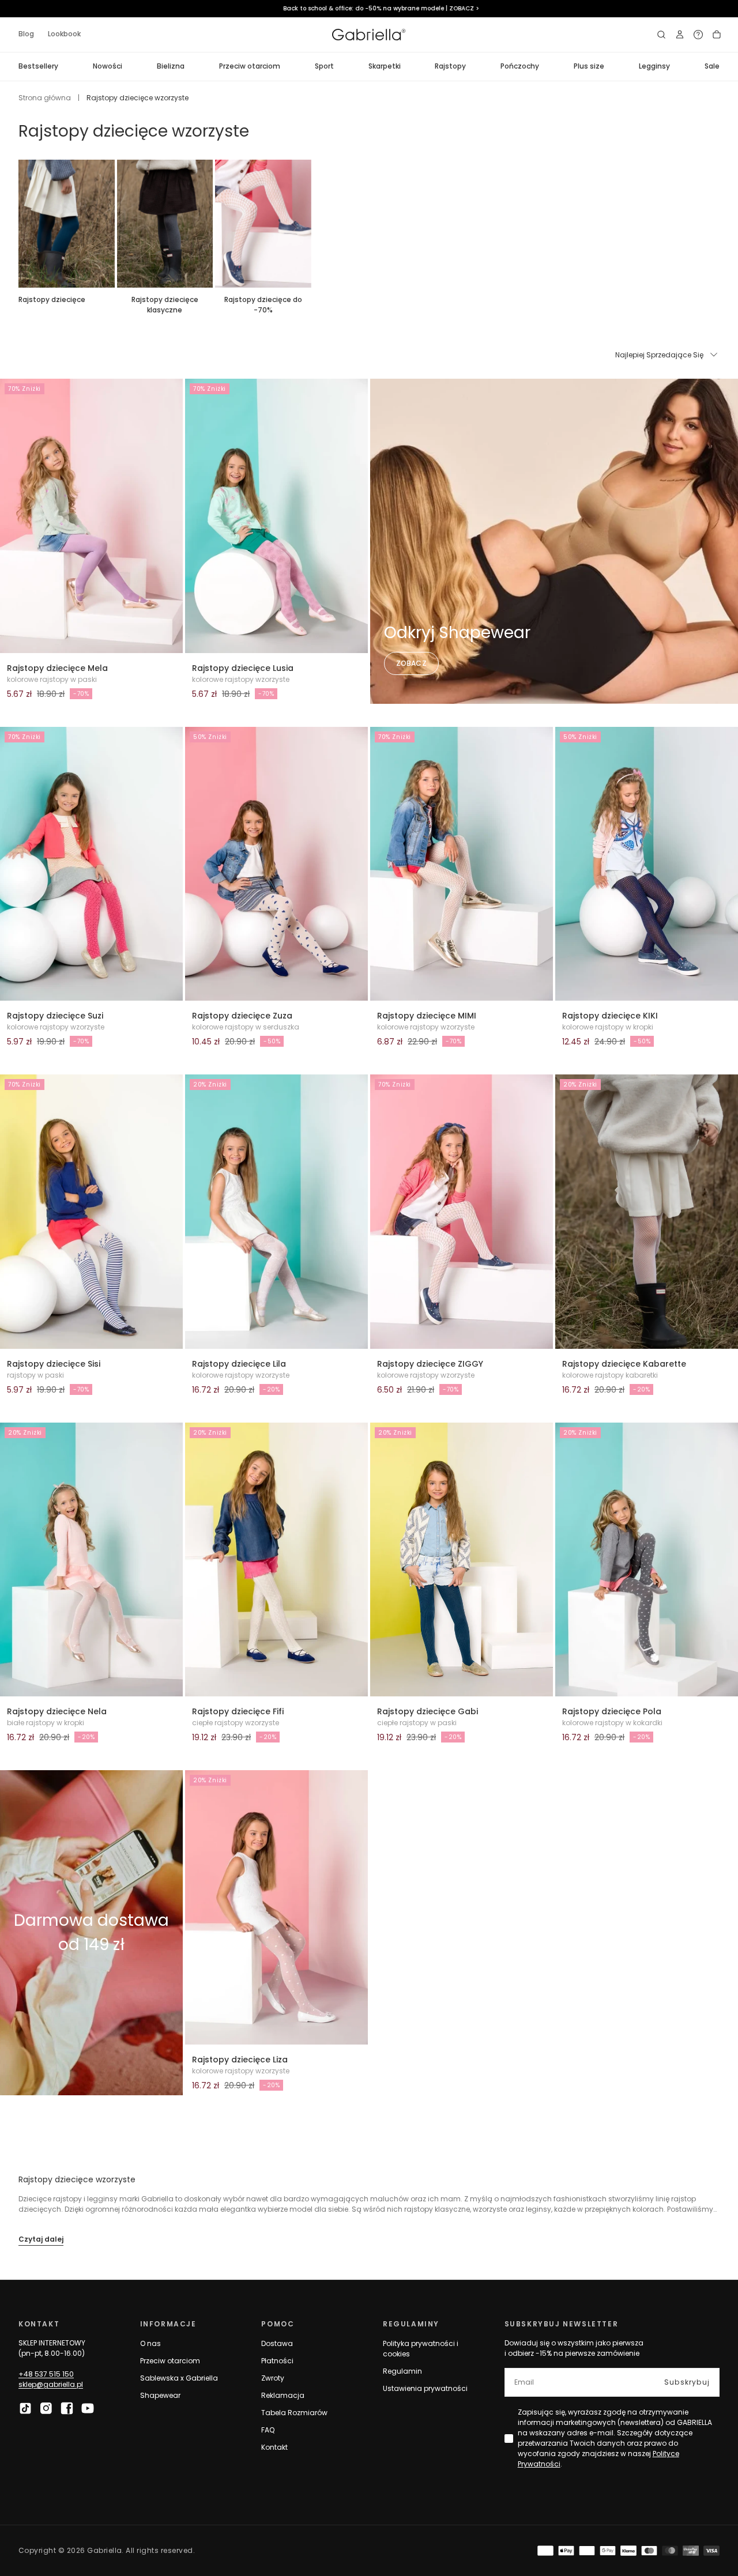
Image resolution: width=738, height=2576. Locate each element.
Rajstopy (450, 66)
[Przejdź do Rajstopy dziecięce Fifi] (276, 1560)
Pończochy (520, 66)
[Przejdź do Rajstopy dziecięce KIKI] (647, 864)
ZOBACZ (411, 663)
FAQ (268, 2430)
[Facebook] (67, 2408)
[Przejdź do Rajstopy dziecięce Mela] (91, 516)
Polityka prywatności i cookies (421, 2349)
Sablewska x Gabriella (179, 2378)
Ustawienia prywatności (425, 2388)
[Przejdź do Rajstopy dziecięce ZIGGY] (462, 1212)
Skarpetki (385, 66)
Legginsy (654, 66)
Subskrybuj (687, 2382)
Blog (26, 34)
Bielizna (171, 66)
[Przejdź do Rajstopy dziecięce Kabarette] (647, 1212)
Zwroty (273, 2378)
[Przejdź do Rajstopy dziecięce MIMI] (462, 864)
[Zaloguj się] (680, 35)
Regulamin (402, 2371)
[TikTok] (25, 2408)
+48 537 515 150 (46, 2374)
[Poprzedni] (18, 224)
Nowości (108, 66)
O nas (150, 2343)
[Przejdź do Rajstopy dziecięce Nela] (91, 1560)
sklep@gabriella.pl (51, 2384)
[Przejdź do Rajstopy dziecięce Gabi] (462, 1560)
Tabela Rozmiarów (294, 2413)
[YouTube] (88, 2408)
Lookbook (64, 34)
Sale (712, 66)
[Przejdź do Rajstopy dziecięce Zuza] (276, 864)
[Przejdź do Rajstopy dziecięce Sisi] (91, 1212)
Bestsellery (38, 66)
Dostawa (277, 2343)
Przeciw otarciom (250, 66)
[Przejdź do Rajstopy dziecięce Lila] (276, 1212)
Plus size (589, 66)
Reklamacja (283, 2395)
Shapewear (160, 2395)
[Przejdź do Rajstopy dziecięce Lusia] (276, 516)
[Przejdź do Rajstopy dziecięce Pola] (647, 1560)
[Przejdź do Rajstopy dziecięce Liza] (276, 1907)
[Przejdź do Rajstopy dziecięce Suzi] (91, 864)
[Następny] (720, 224)
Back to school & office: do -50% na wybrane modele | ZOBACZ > (369, 8)
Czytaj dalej (41, 2239)
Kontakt (274, 2447)
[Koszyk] (717, 35)
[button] (661, 35)
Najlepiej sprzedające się (659, 355)
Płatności (277, 2361)
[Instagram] (46, 2408)
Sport (324, 66)
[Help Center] (698, 35)
